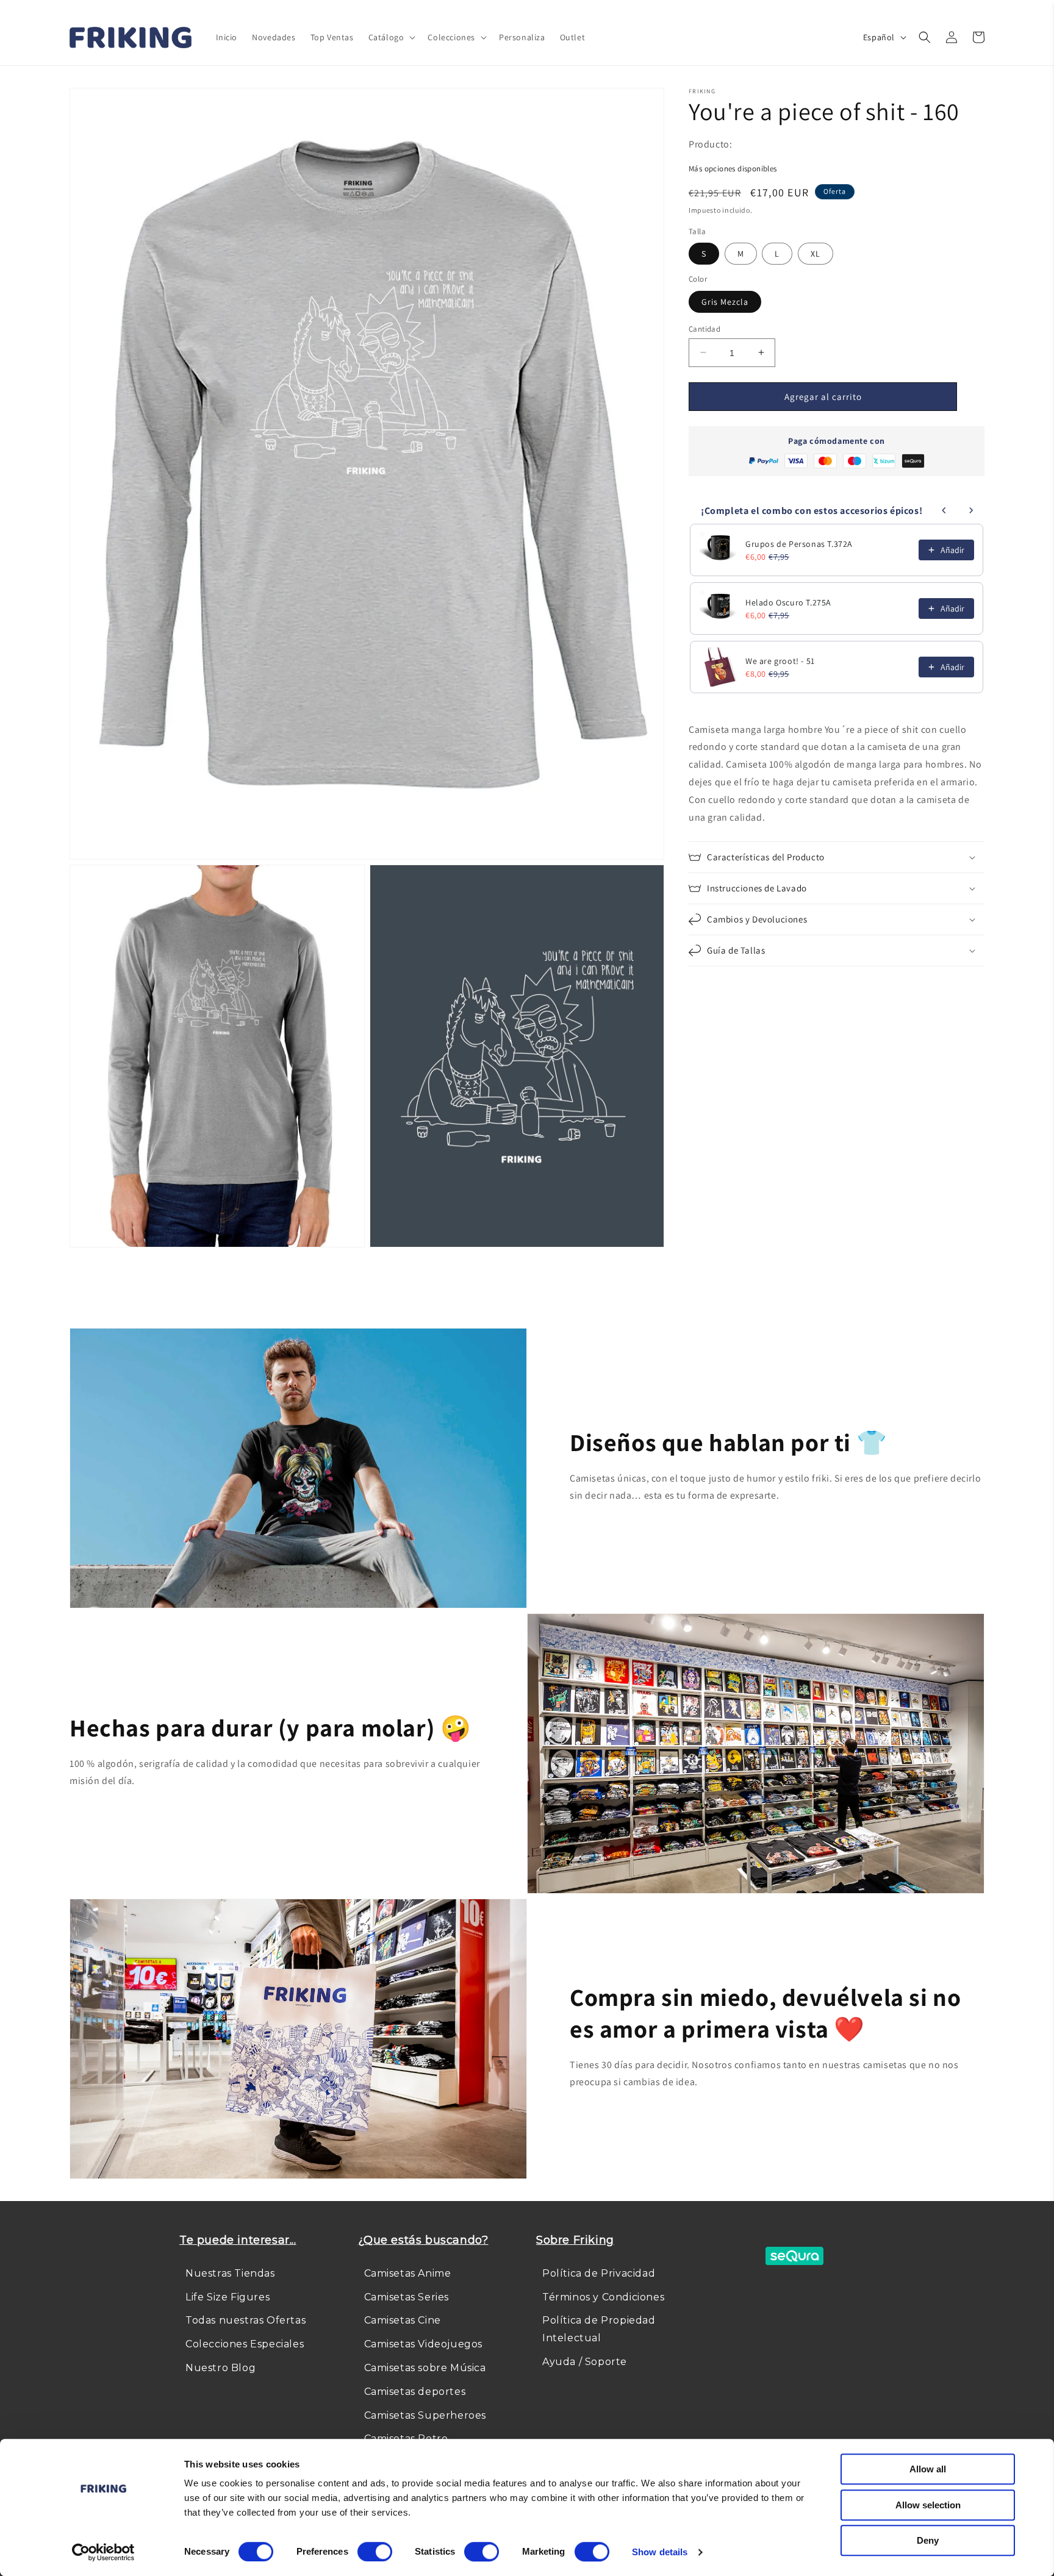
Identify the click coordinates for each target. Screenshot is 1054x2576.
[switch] (375, 2552)
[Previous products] (944, 510)
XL (816, 254)
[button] (391, 37)
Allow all (928, 2469)
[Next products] (971, 510)
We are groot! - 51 (780, 661)
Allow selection (928, 2505)
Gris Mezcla (725, 301)
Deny (928, 2540)
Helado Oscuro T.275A (788, 602)
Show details (660, 2552)
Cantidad (704, 328)
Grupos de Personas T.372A (799, 544)
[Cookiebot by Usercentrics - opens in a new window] (103, 2552)
